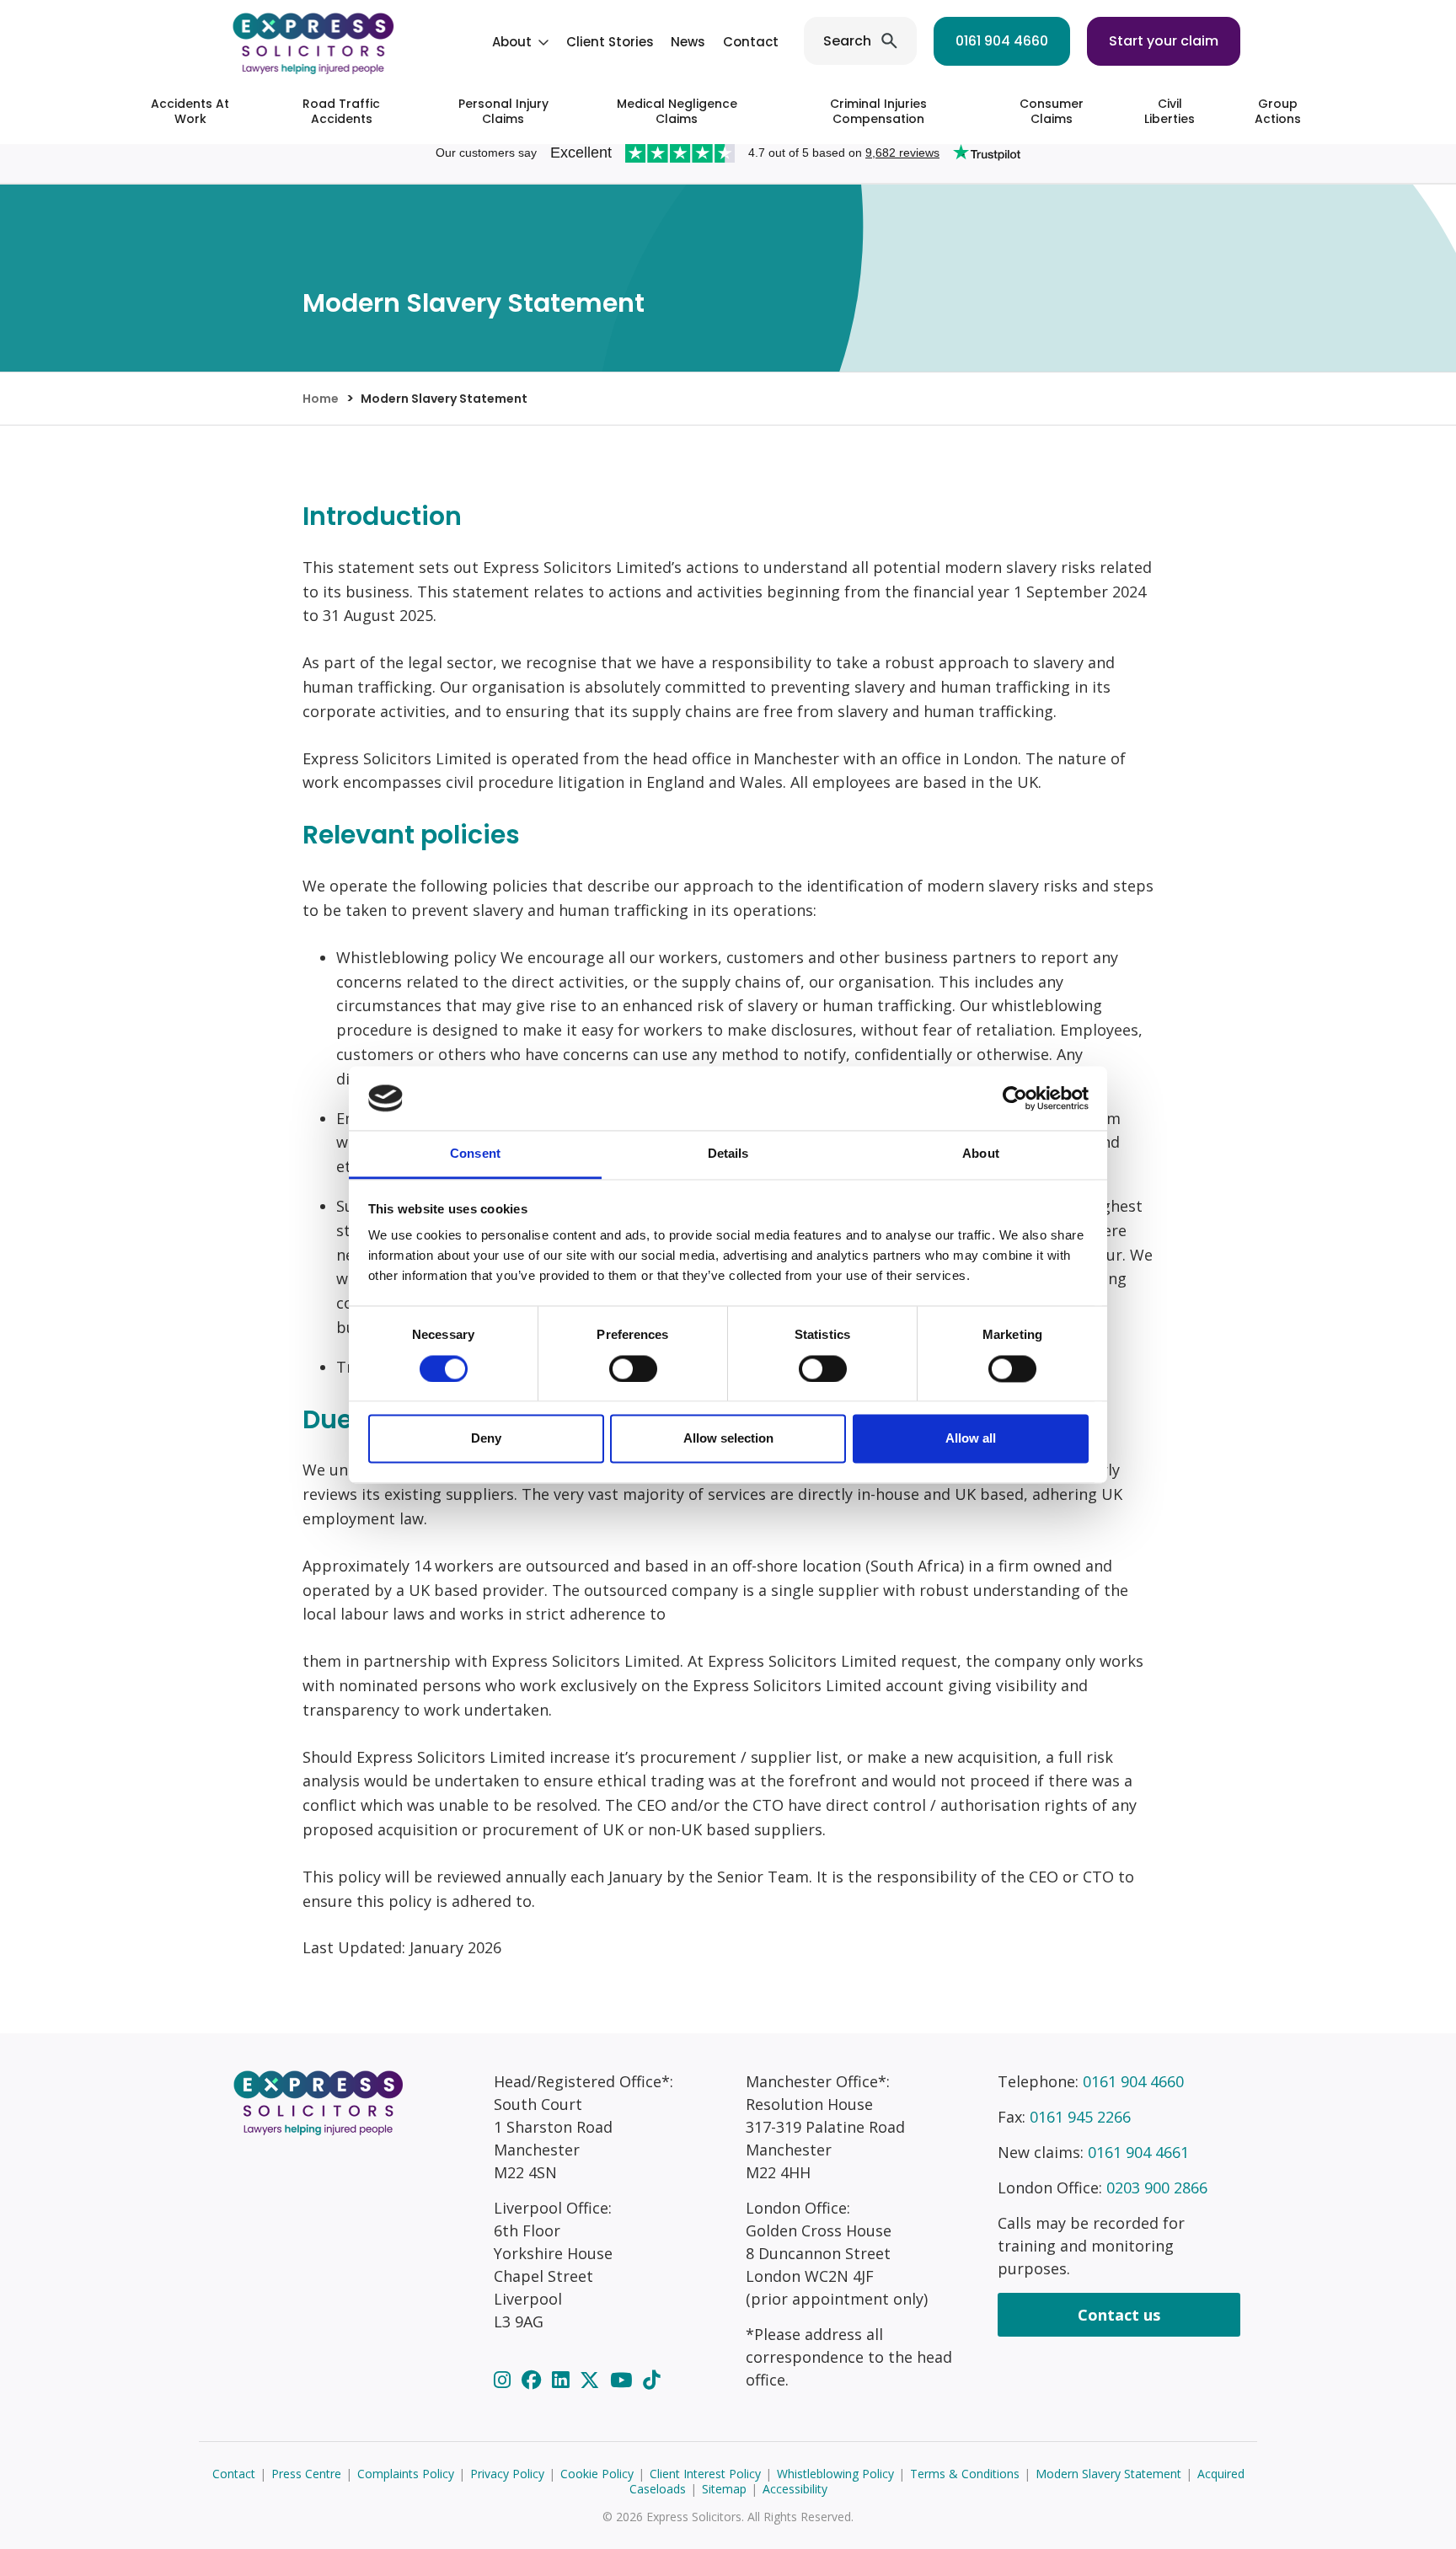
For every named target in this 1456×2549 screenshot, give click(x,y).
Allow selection (728, 1439)
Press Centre (306, 2474)
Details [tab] (728, 1154)
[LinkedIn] (563, 2380)
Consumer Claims (1052, 111)
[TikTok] (651, 2380)
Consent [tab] (475, 1154)
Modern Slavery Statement (1108, 2474)
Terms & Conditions (965, 2474)
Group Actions (1278, 111)
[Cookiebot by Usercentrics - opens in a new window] (1015, 1098)
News (688, 42)
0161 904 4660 (1002, 41)
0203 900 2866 (1157, 2188)
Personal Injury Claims (503, 111)
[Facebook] (534, 2380)
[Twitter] (592, 2380)
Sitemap (724, 2489)
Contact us (1119, 2315)
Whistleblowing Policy (835, 2474)
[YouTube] (624, 2380)
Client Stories (610, 42)
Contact (751, 42)
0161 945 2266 (1080, 2117)
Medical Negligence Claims (677, 111)
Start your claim (1164, 41)
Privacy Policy (507, 2474)
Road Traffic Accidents (341, 111)
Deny (486, 1439)
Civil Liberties (1170, 111)
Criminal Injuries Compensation (878, 111)
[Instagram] (505, 2380)
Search (847, 41)
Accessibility (795, 2489)
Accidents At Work (190, 111)
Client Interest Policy (705, 2474)
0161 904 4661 (1138, 2152)
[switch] (633, 1368)
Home (321, 399)
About (512, 42)
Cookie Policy (597, 2474)
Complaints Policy (406, 2474)
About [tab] (981, 1154)
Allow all (971, 1439)
